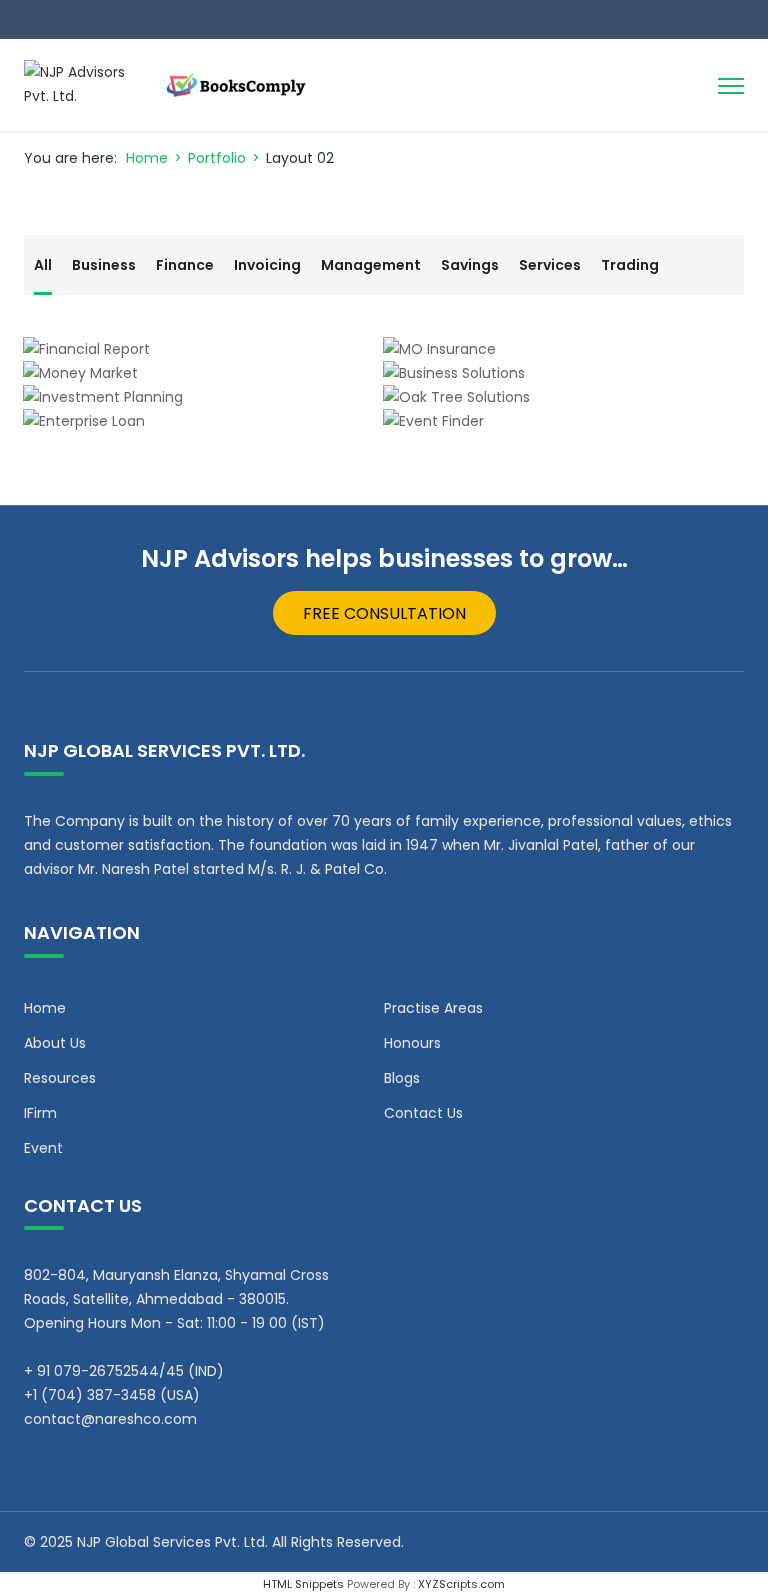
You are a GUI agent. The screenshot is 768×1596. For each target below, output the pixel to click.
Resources (60, 1078)
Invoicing (267, 265)
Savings (470, 265)
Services (550, 265)
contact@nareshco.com (110, 1419)
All (43, 265)
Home (147, 158)
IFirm (40, 1113)
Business (104, 265)
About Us (55, 1043)
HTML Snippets (303, 1584)
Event (43, 1148)
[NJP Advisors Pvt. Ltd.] (174, 85)
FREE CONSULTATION (384, 613)
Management (371, 265)
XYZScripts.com (461, 1584)
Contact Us (423, 1113)
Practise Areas (433, 1008)
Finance (185, 265)
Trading (630, 265)
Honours (412, 1043)
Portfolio (217, 158)
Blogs (402, 1078)
